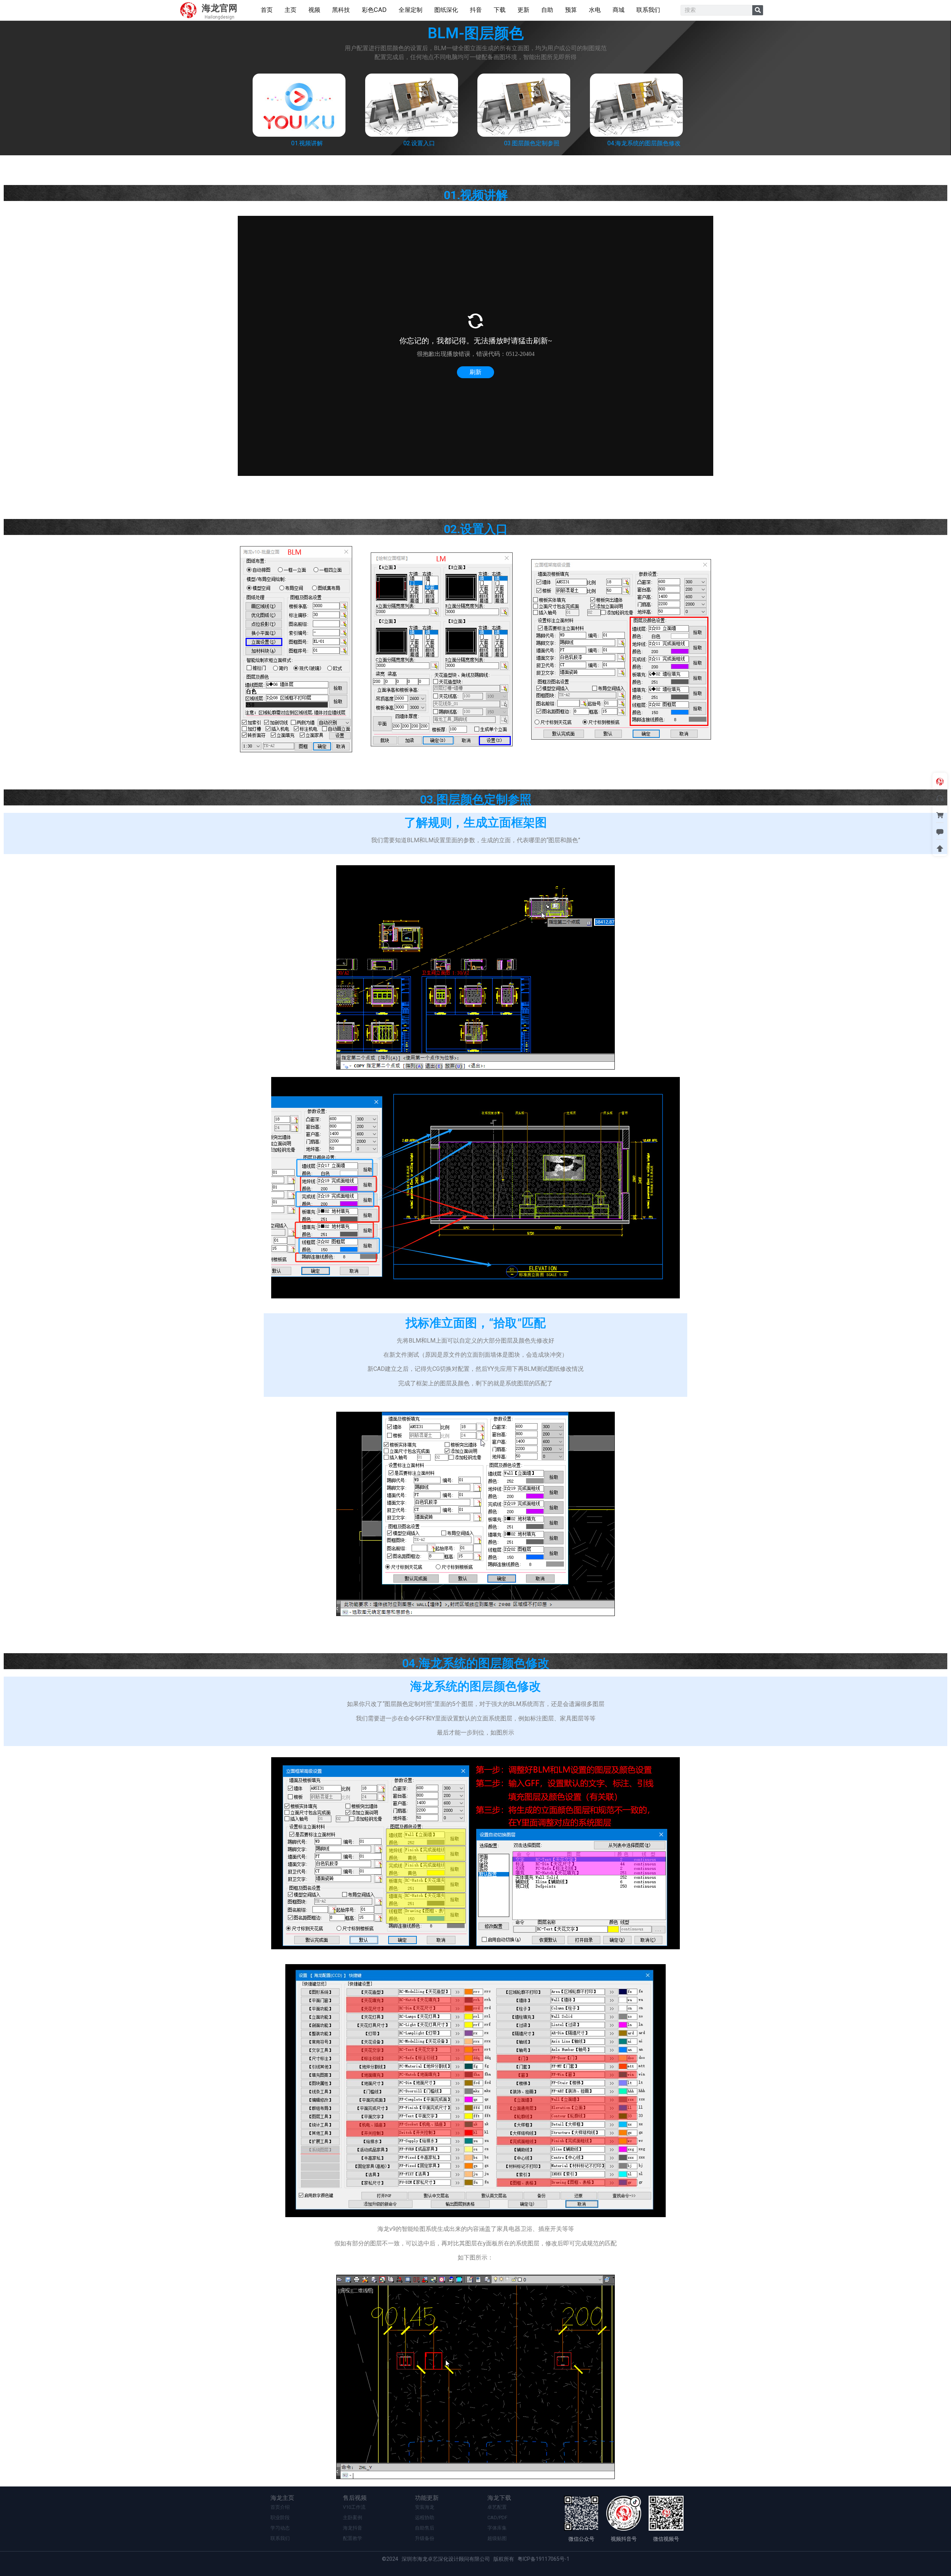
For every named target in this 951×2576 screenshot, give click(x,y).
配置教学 (353, 2538)
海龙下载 (499, 2498)
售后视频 (355, 2498)
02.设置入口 (419, 143)
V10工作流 (354, 2507)
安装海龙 (425, 2507)
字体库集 (497, 2528)
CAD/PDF (497, 2517)
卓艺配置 (497, 2507)
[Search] (758, 10)
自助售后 (425, 2528)
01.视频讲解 (307, 143)
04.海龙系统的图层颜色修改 (644, 143)
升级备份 (425, 2538)
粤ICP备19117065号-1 (543, 2559)
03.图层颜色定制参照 (532, 143)
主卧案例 (353, 2517)
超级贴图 (497, 2538)
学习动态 (280, 2528)
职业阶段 (280, 2517)
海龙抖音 (353, 2528)
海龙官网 (220, 8)
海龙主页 (282, 2498)
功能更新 (427, 2498)
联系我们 (280, 2538)
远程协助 (425, 2517)
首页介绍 (280, 2507)
